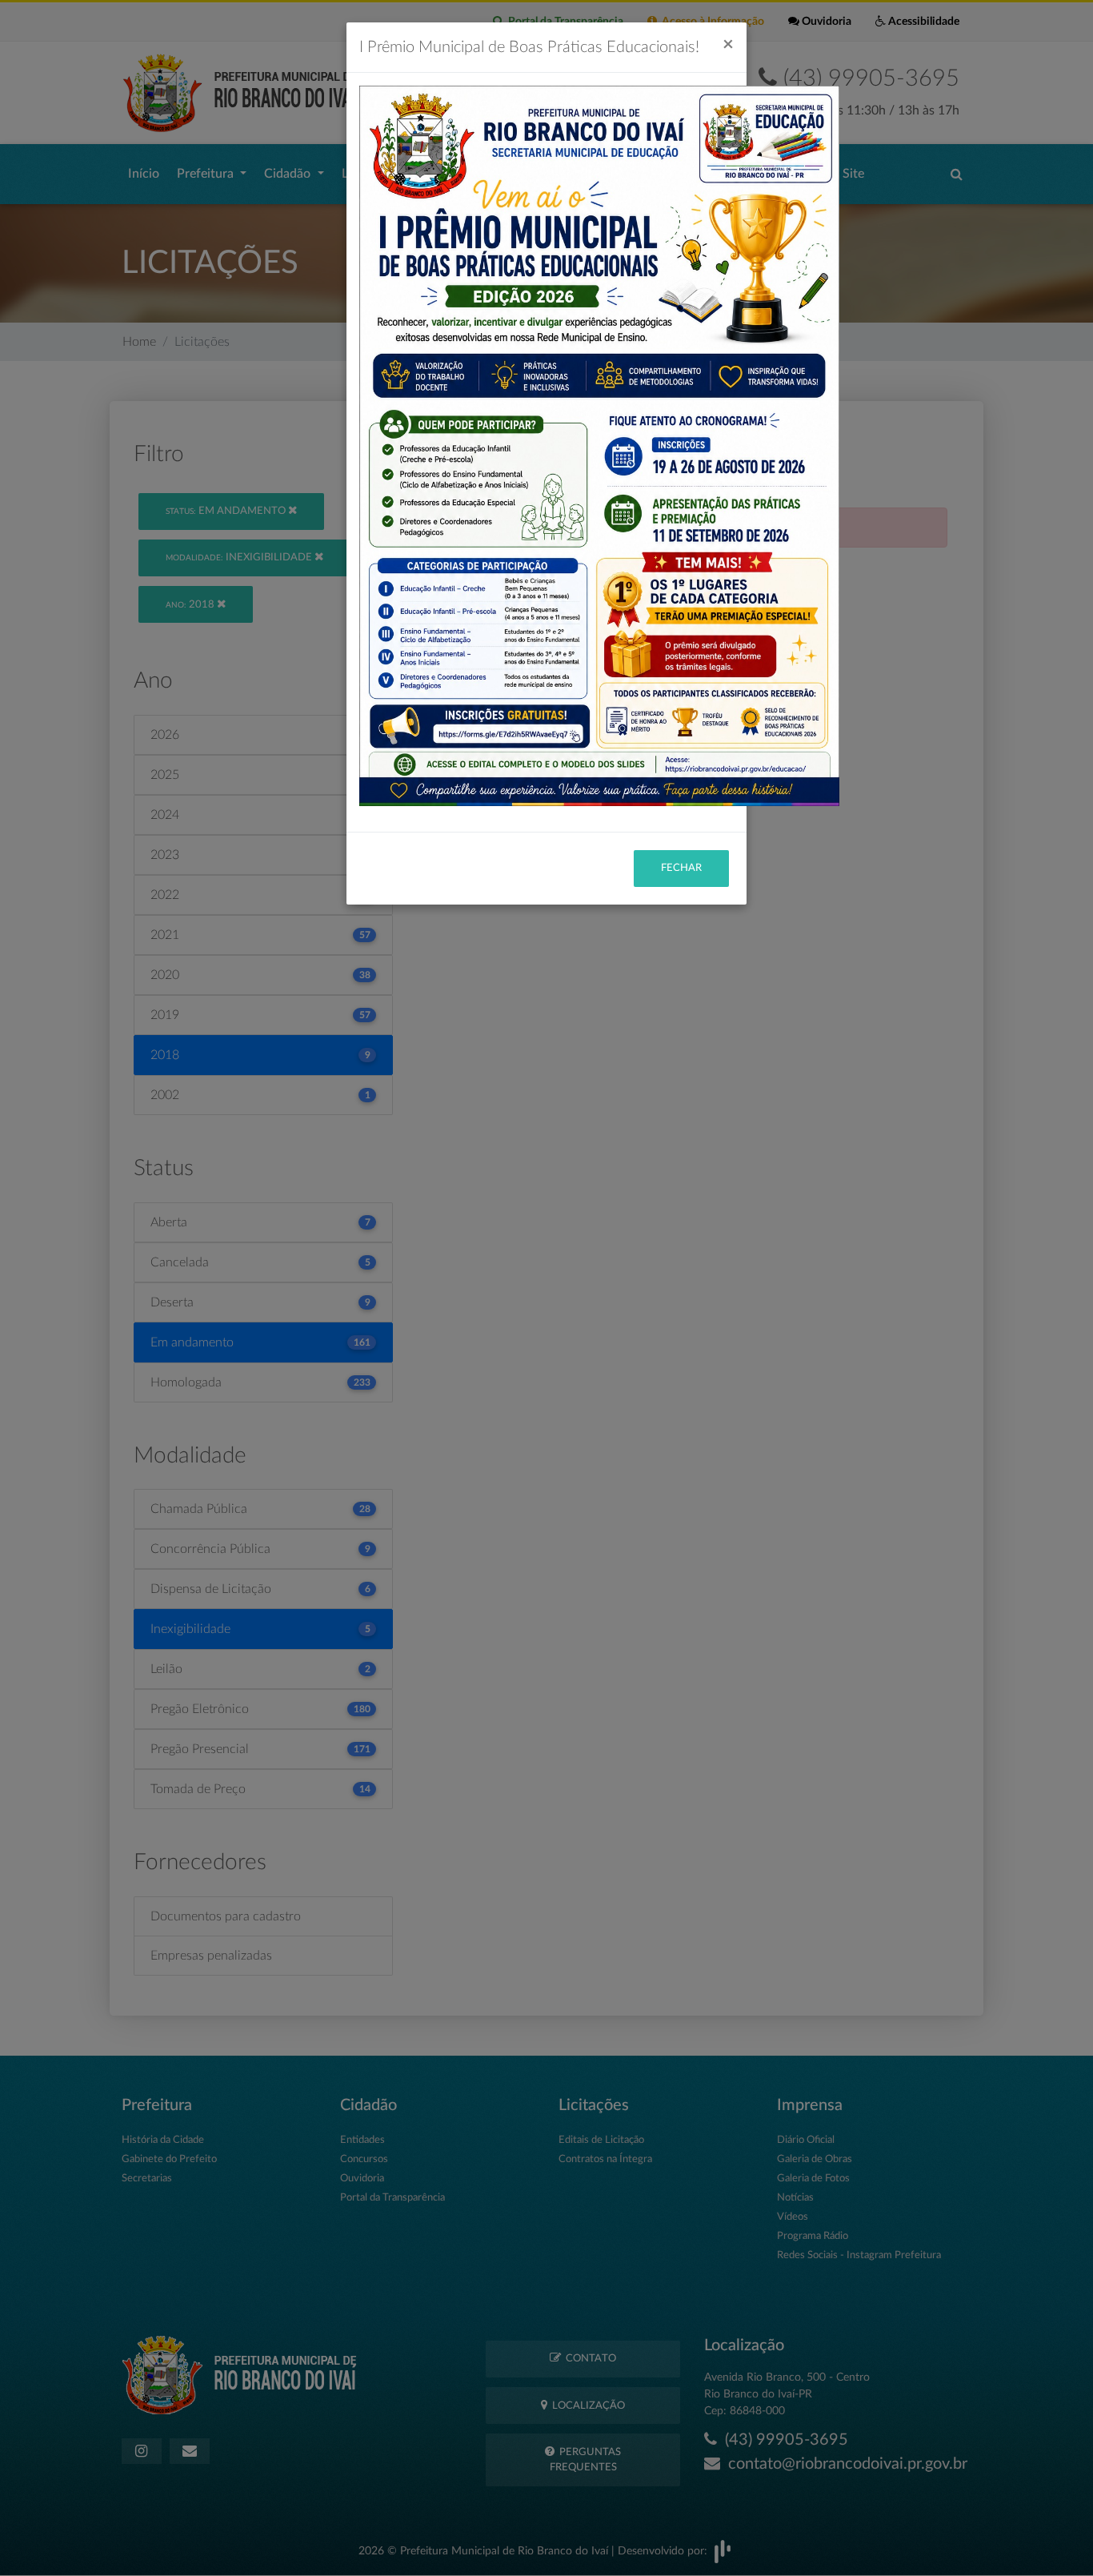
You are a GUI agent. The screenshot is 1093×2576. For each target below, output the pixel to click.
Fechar (681, 868)
